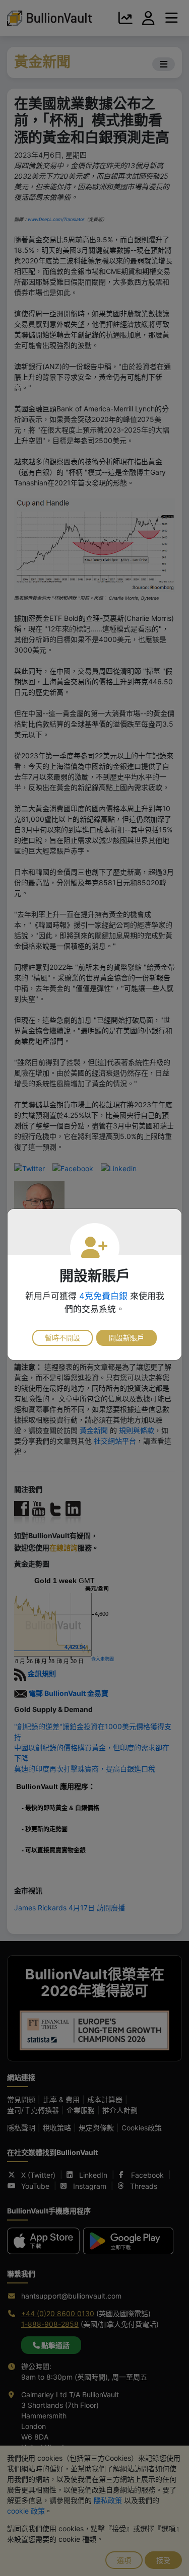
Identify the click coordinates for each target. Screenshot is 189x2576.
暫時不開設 (62, 1338)
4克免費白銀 (103, 1296)
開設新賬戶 (127, 1338)
